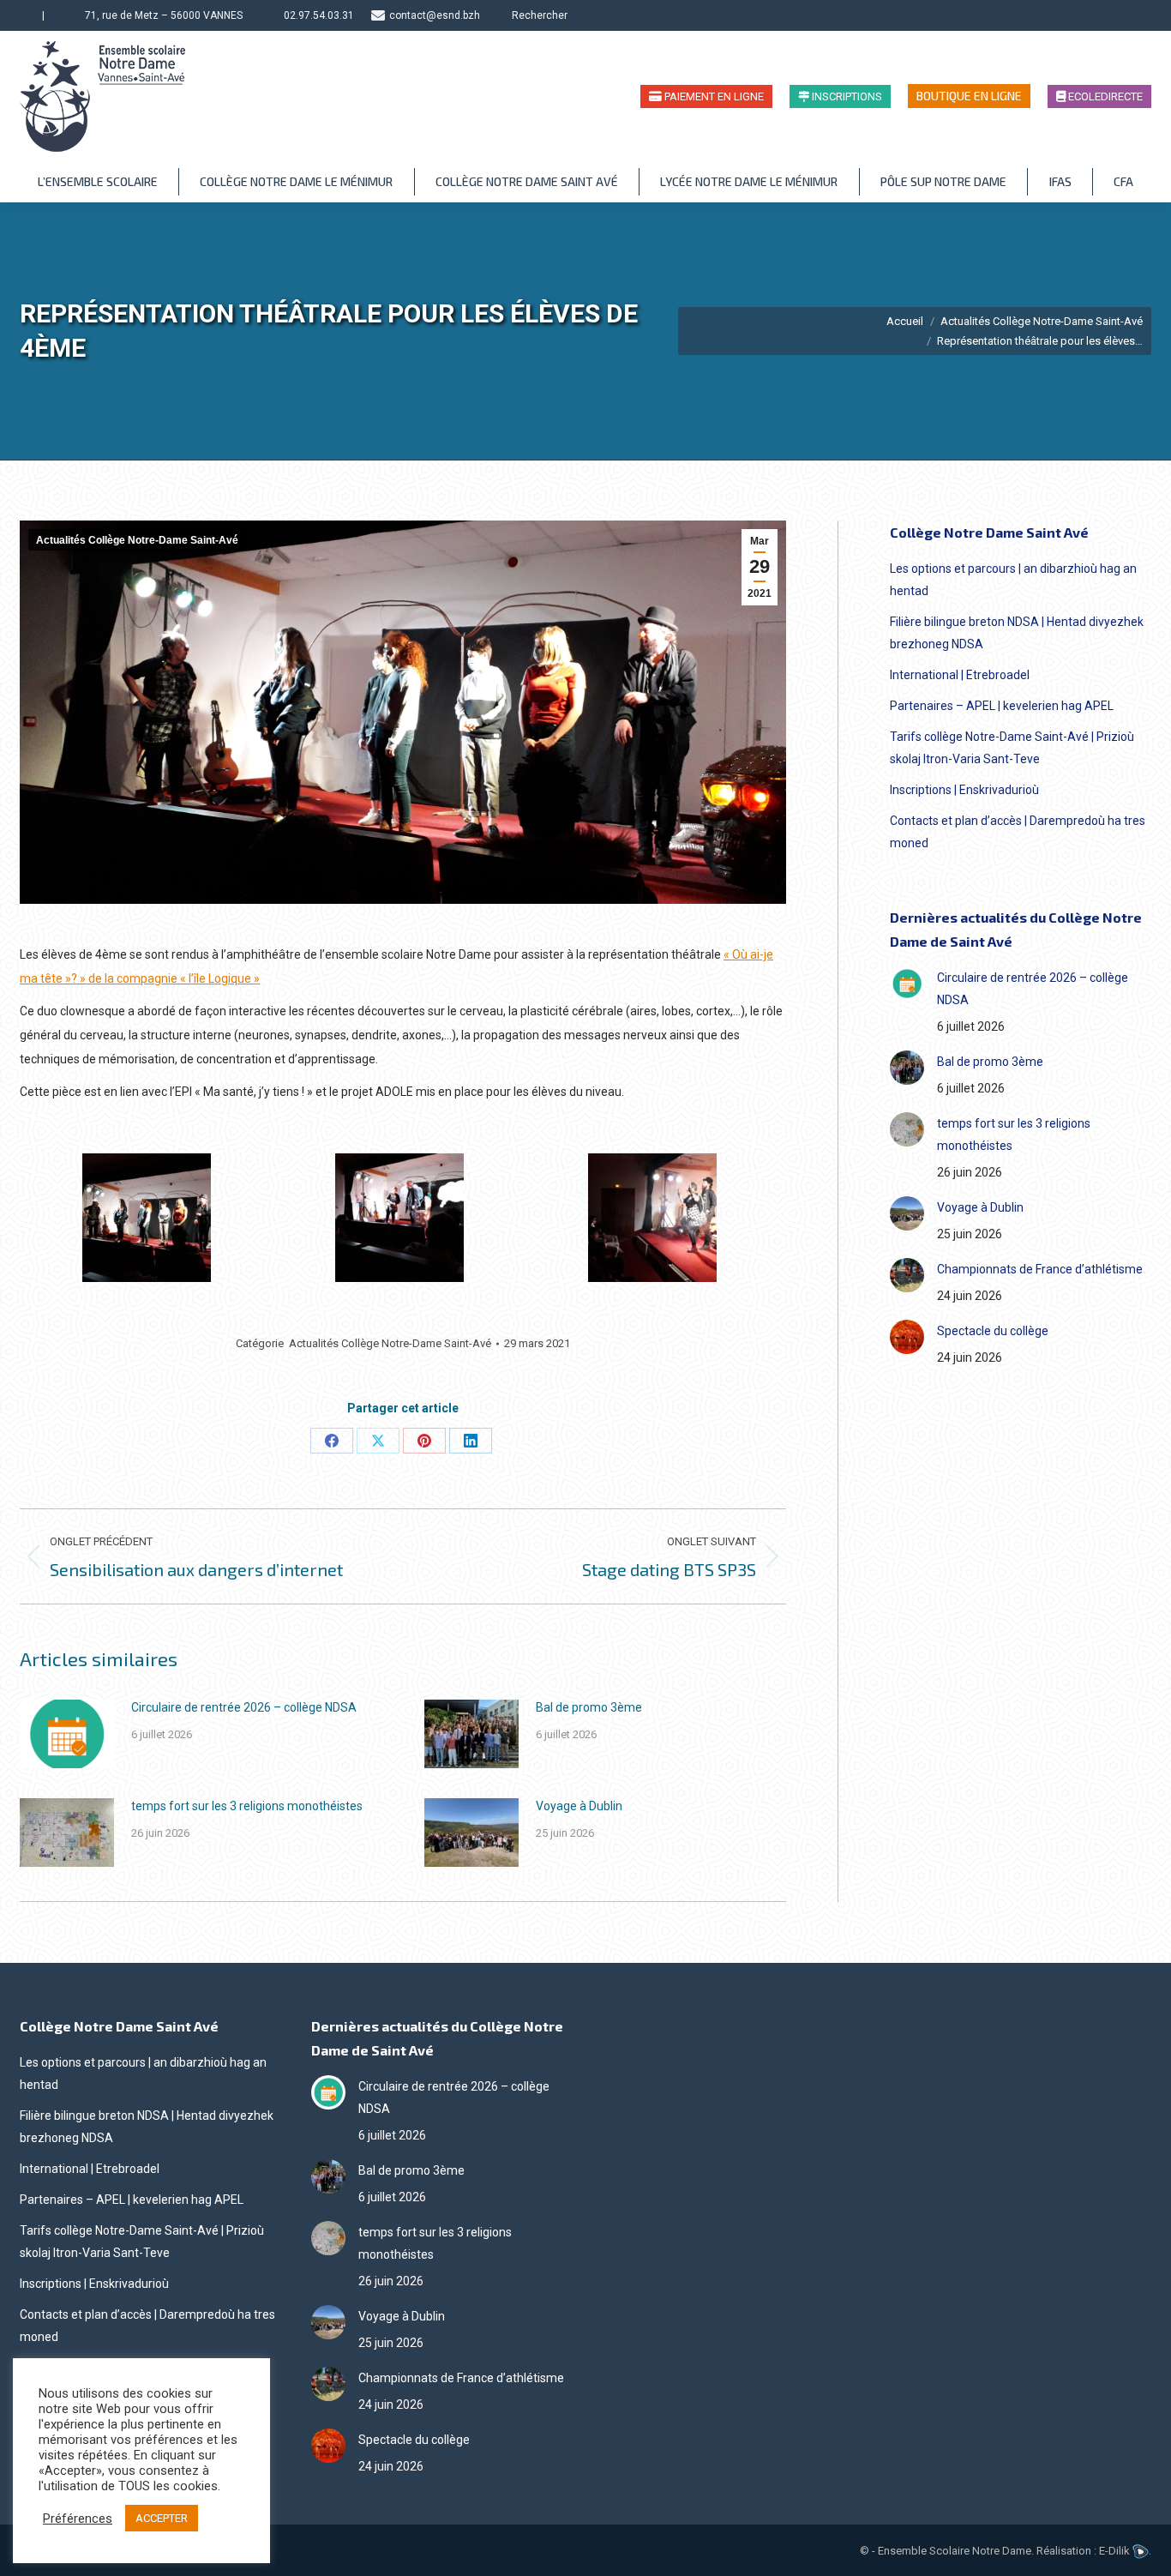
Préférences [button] (78, 2519)
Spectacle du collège (993, 1331)
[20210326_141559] (652, 1218)
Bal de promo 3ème (589, 1707)
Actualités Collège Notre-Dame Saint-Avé (137, 540)
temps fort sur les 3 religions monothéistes (247, 1806)
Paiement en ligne (713, 96)
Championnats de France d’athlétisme (1040, 1269)
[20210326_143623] (399, 1218)
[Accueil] (27, 15)
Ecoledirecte (1104, 96)
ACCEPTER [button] (162, 2518)
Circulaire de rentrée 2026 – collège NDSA (244, 1707)
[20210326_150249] (147, 1218)
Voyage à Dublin (579, 1806)
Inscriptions (846, 96)
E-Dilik (1116, 2551)
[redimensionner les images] (67, 1734)
